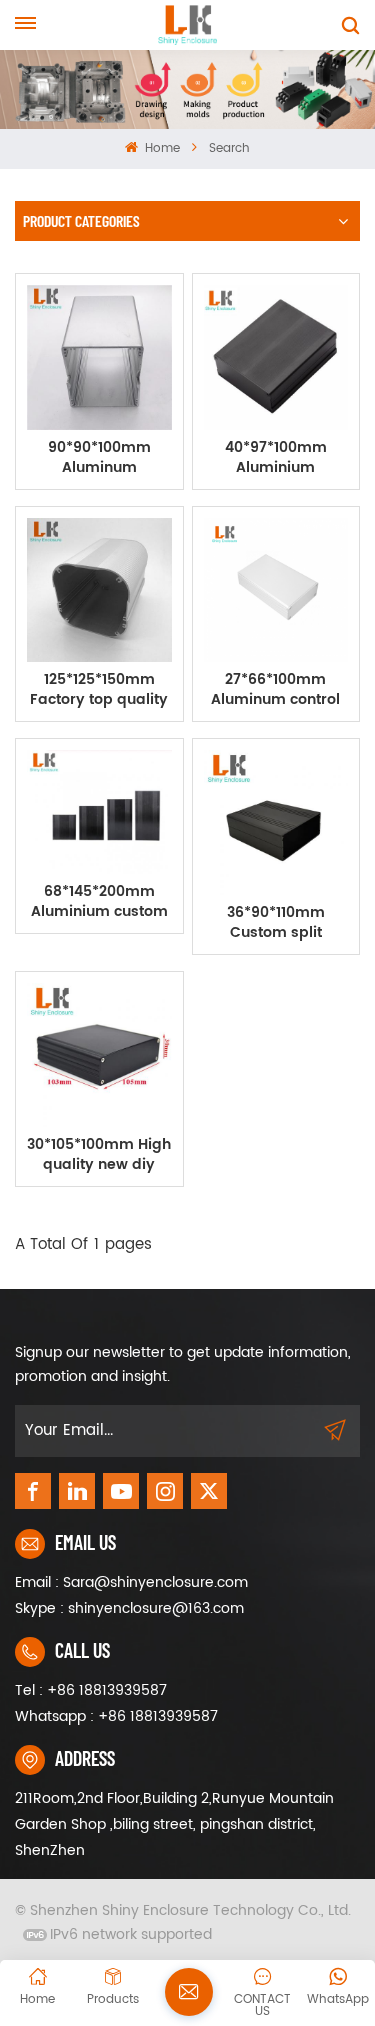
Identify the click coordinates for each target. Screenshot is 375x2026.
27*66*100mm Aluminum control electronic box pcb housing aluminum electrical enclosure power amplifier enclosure (276, 690)
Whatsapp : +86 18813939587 (116, 1716)
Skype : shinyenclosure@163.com (129, 1608)
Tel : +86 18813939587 (91, 1690)
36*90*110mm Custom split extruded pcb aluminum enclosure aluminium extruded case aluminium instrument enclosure (276, 923)
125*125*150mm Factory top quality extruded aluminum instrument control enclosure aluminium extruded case (99, 690)
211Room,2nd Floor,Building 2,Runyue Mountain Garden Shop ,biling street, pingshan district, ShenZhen (174, 1824)
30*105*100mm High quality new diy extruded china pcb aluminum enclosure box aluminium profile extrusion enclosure (99, 1155)
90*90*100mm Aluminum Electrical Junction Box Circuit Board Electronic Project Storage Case (99, 458)
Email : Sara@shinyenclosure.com (131, 1582)
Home (160, 148)
